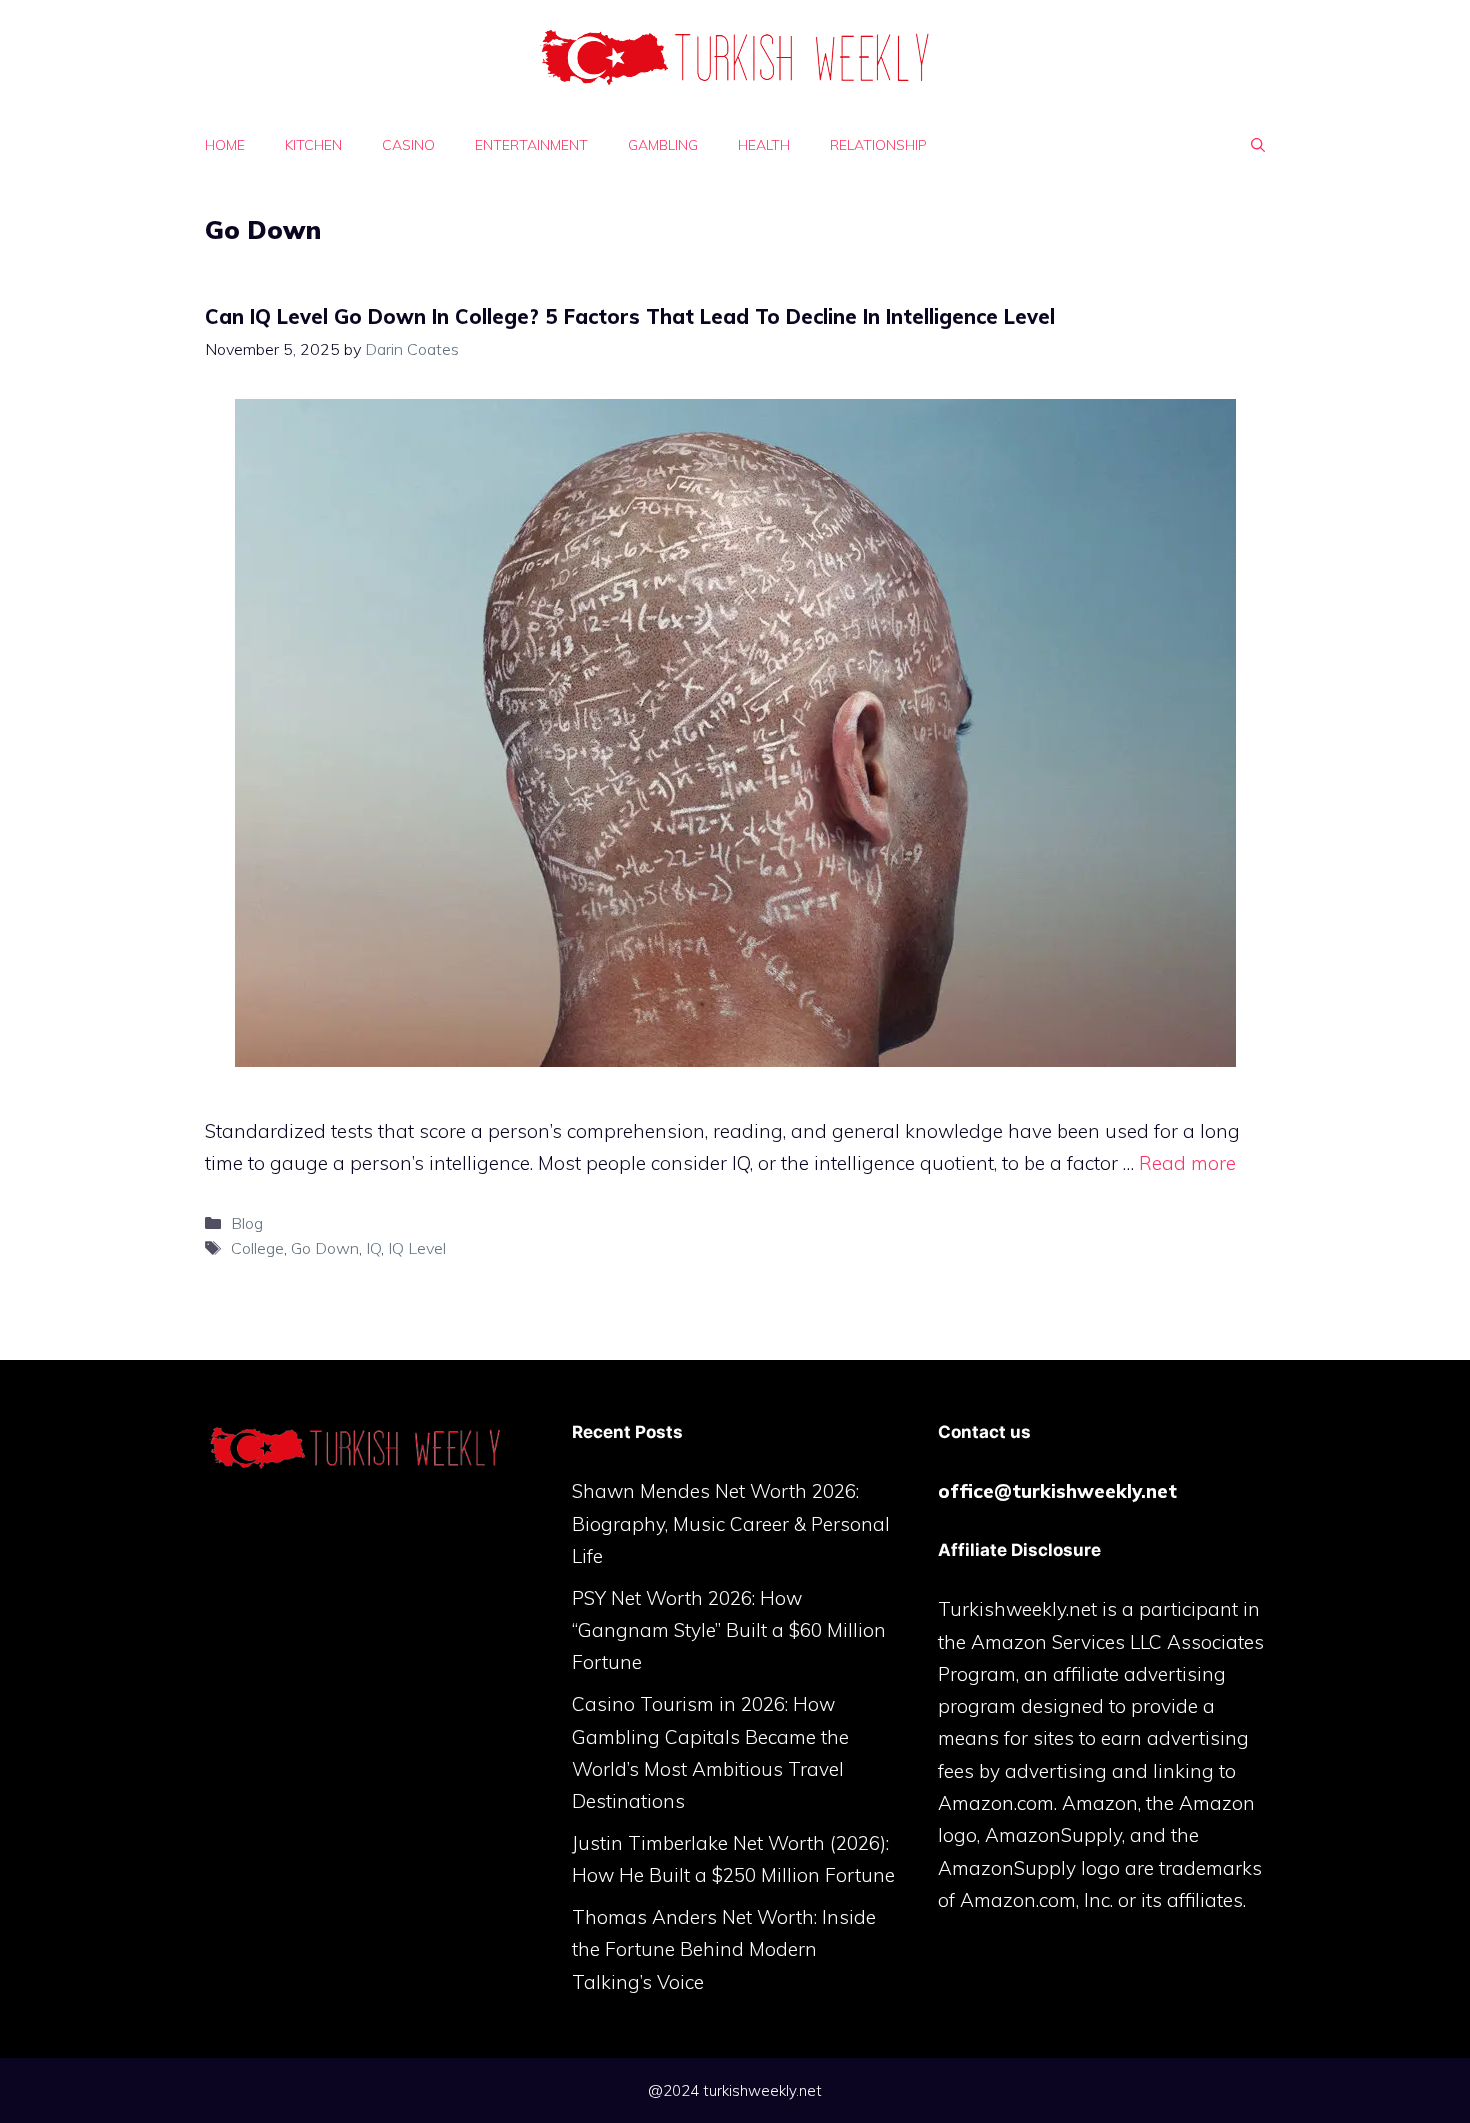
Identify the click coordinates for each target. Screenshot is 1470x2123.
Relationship (878, 145)
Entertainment (531, 145)
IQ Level (417, 1248)
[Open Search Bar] (1258, 145)
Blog (247, 1223)
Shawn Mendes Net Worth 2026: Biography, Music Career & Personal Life (731, 1523)
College (257, 1248)
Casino (408, 145)
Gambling (663, 145)
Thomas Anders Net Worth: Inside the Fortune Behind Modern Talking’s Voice (724, 1949)
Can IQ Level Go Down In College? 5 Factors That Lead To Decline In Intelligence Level (630, 316)
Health (764, 145)
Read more (1187, 1163)
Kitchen (313, 145)
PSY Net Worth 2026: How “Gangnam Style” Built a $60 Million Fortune (729, 1630)
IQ (373, 1248)
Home (225, 145)
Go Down (325, 1248)
